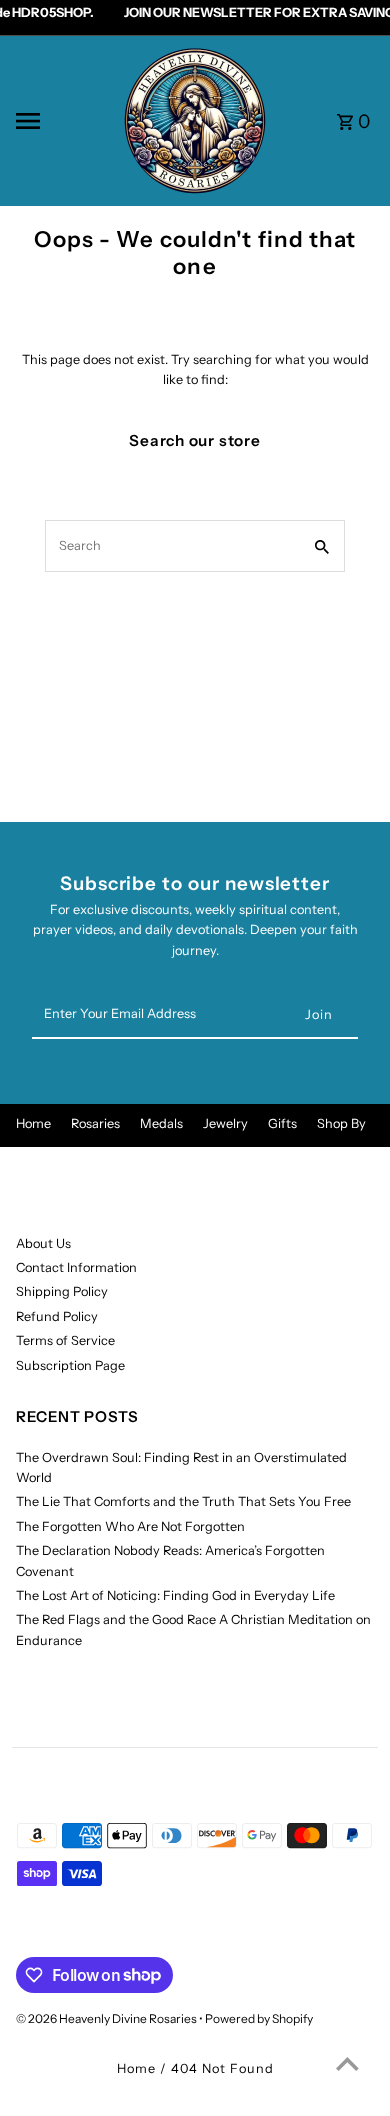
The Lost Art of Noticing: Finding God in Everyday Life (175, 1595)
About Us (43, 1243)
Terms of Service (65, 1340)
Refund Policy (57, 1316)
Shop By (341, 1123)
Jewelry (225, 1123)
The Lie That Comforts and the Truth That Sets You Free (183, 1501)
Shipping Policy (62, 1291)
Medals (161, 1123)
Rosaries (95, 1123)
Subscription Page (70, 1365)
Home (33, 1123)
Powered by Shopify (259, 2018)
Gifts (282, 1123)
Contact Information (76, 1267)
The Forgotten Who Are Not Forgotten (130, 1526)
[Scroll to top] (347, 2063)
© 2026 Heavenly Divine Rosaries (107, 2018)
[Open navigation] (61, 121)
